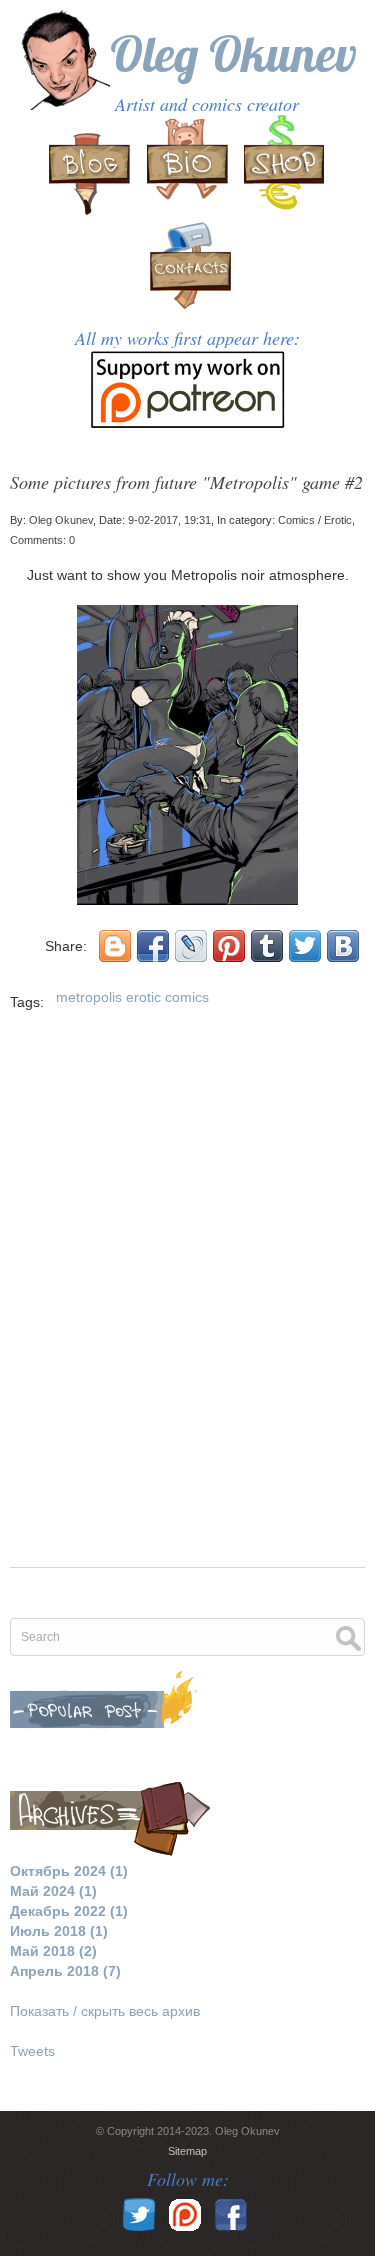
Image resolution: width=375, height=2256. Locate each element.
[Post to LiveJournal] (191, 946)
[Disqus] (187, 1302)
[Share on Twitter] (305, 946)
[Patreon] (187, 404)
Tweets (32, 2051)
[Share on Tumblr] (267, 946)
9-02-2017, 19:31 (169, 520)
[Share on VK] (343, 946)
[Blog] (92, 167)
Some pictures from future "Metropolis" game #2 (186, 482)
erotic (143, 997)
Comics (296, 520)
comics (187, 997)
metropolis (89, 997)
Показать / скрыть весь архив (105, 2011)
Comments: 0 (42, 540)
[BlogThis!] (115, 946)
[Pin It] (229, 946)
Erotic (338, 520)
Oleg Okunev (233, 53)
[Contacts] (188, 274)
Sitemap (187, 2151)
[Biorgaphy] (188, 167)
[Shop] (284, 167)
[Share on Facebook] (153, 946)
